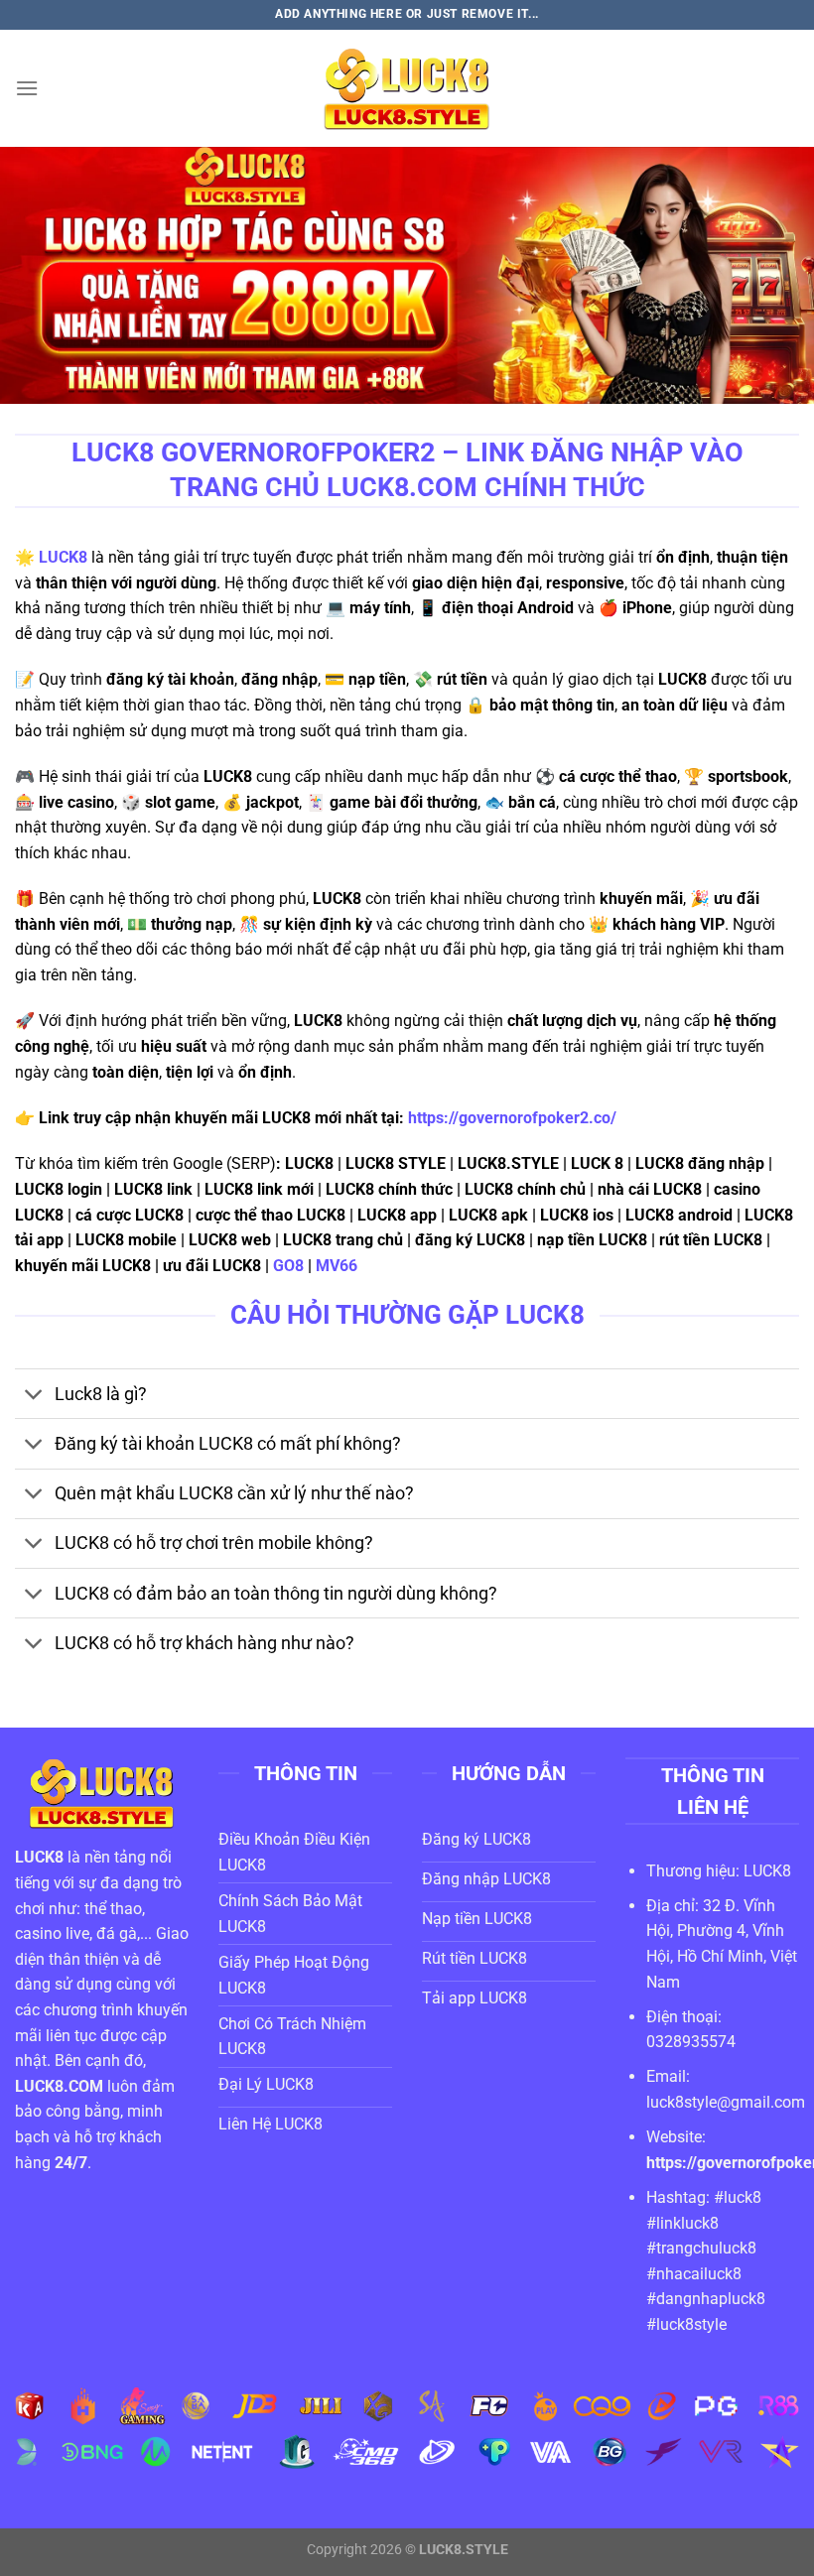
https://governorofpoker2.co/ (512, 1118)
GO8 (288, 1266)
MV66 (339, 1266)
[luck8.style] (407, 88)
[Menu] (27, 88)
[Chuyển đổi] (34, 1396)
